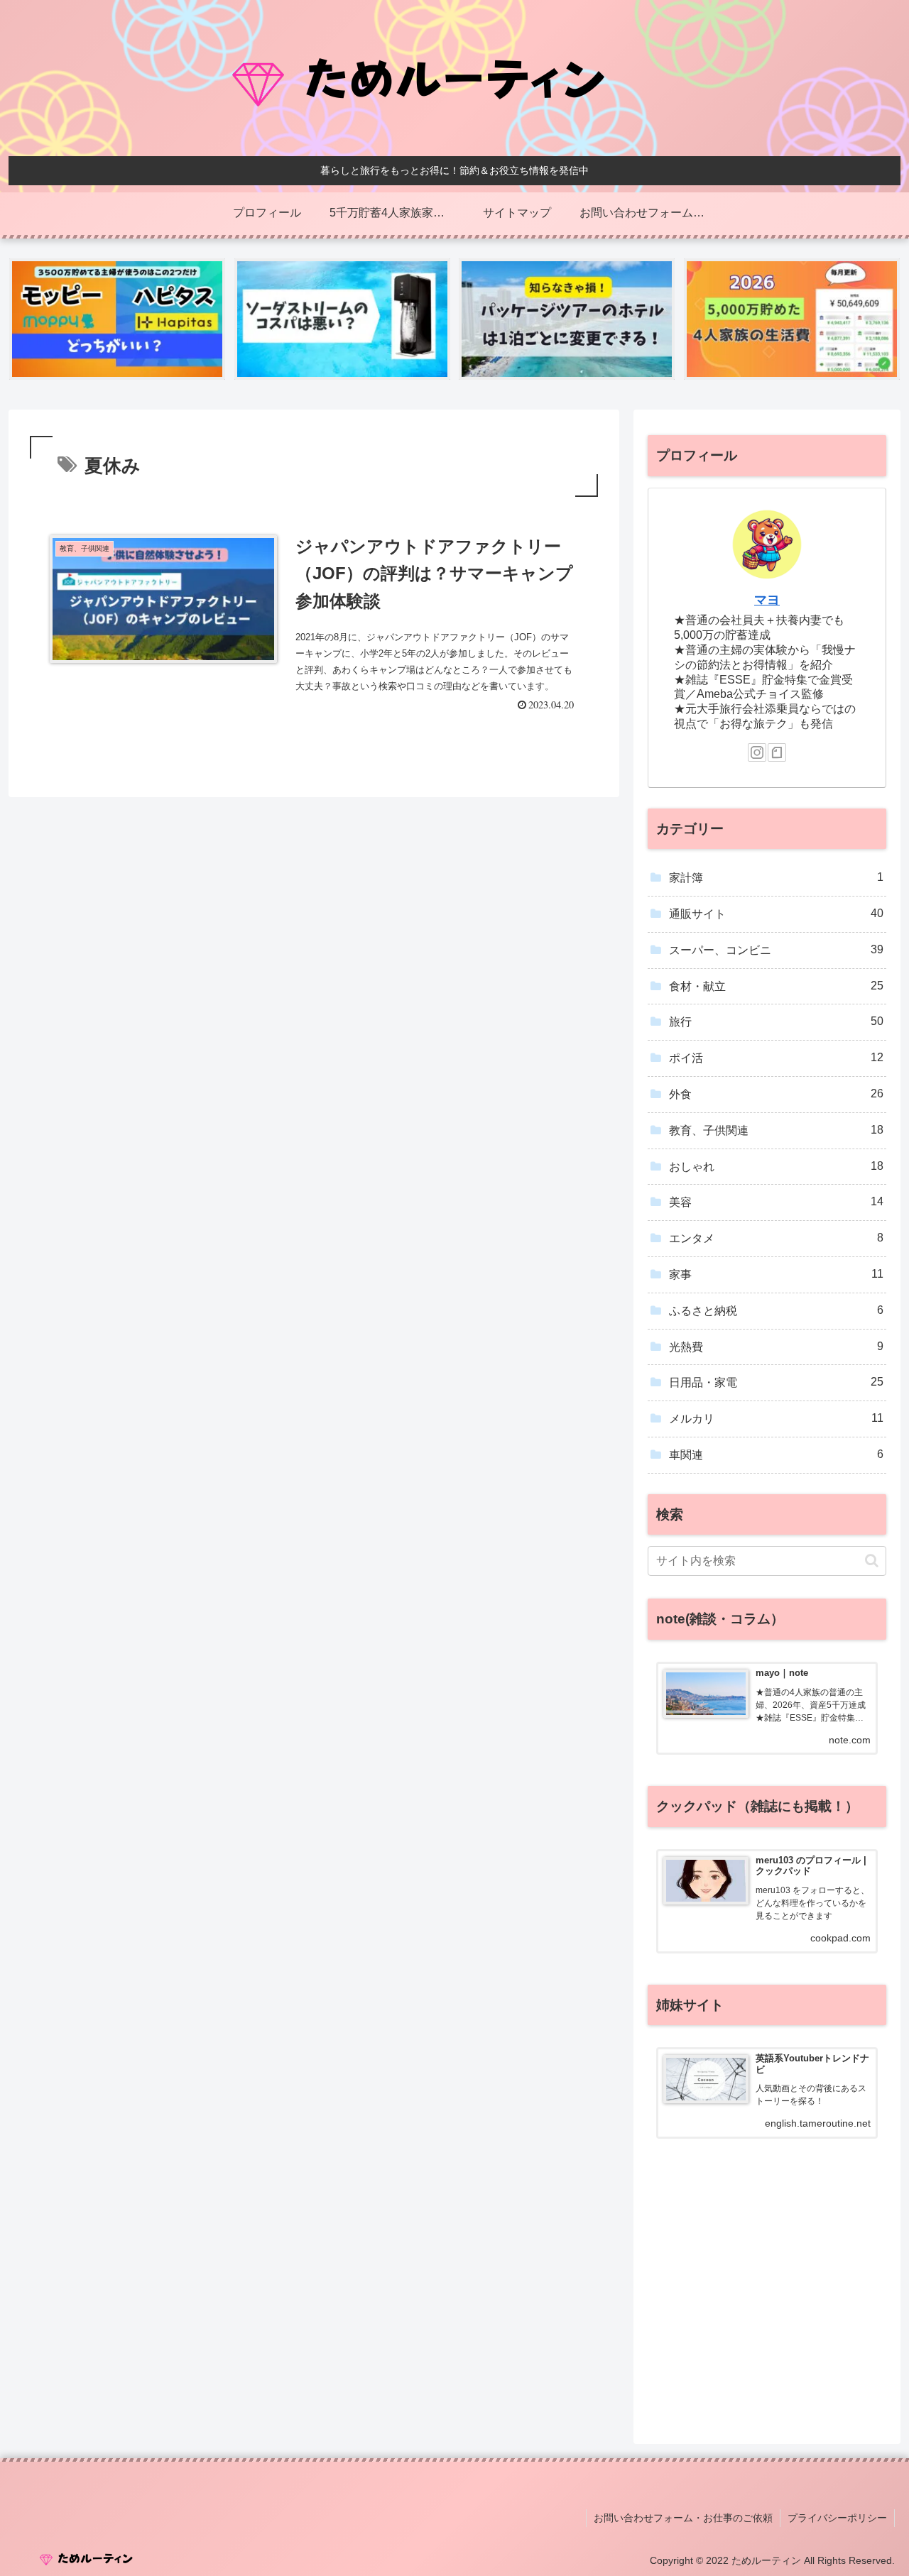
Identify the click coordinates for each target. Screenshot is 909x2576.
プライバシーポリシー (837, 2518)
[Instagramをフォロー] (757, 752)
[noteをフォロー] (777, 752)
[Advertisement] (767, 2311)
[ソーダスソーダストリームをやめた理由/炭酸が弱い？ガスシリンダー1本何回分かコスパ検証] (342, 319)
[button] (872, 1561)
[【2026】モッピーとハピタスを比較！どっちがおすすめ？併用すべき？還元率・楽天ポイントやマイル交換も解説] (117, 319)
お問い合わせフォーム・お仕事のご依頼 (683, 2518)
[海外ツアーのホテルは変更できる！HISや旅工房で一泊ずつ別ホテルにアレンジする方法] (567, 319)
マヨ (767, 600)
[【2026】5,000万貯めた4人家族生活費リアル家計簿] (792, 319)
